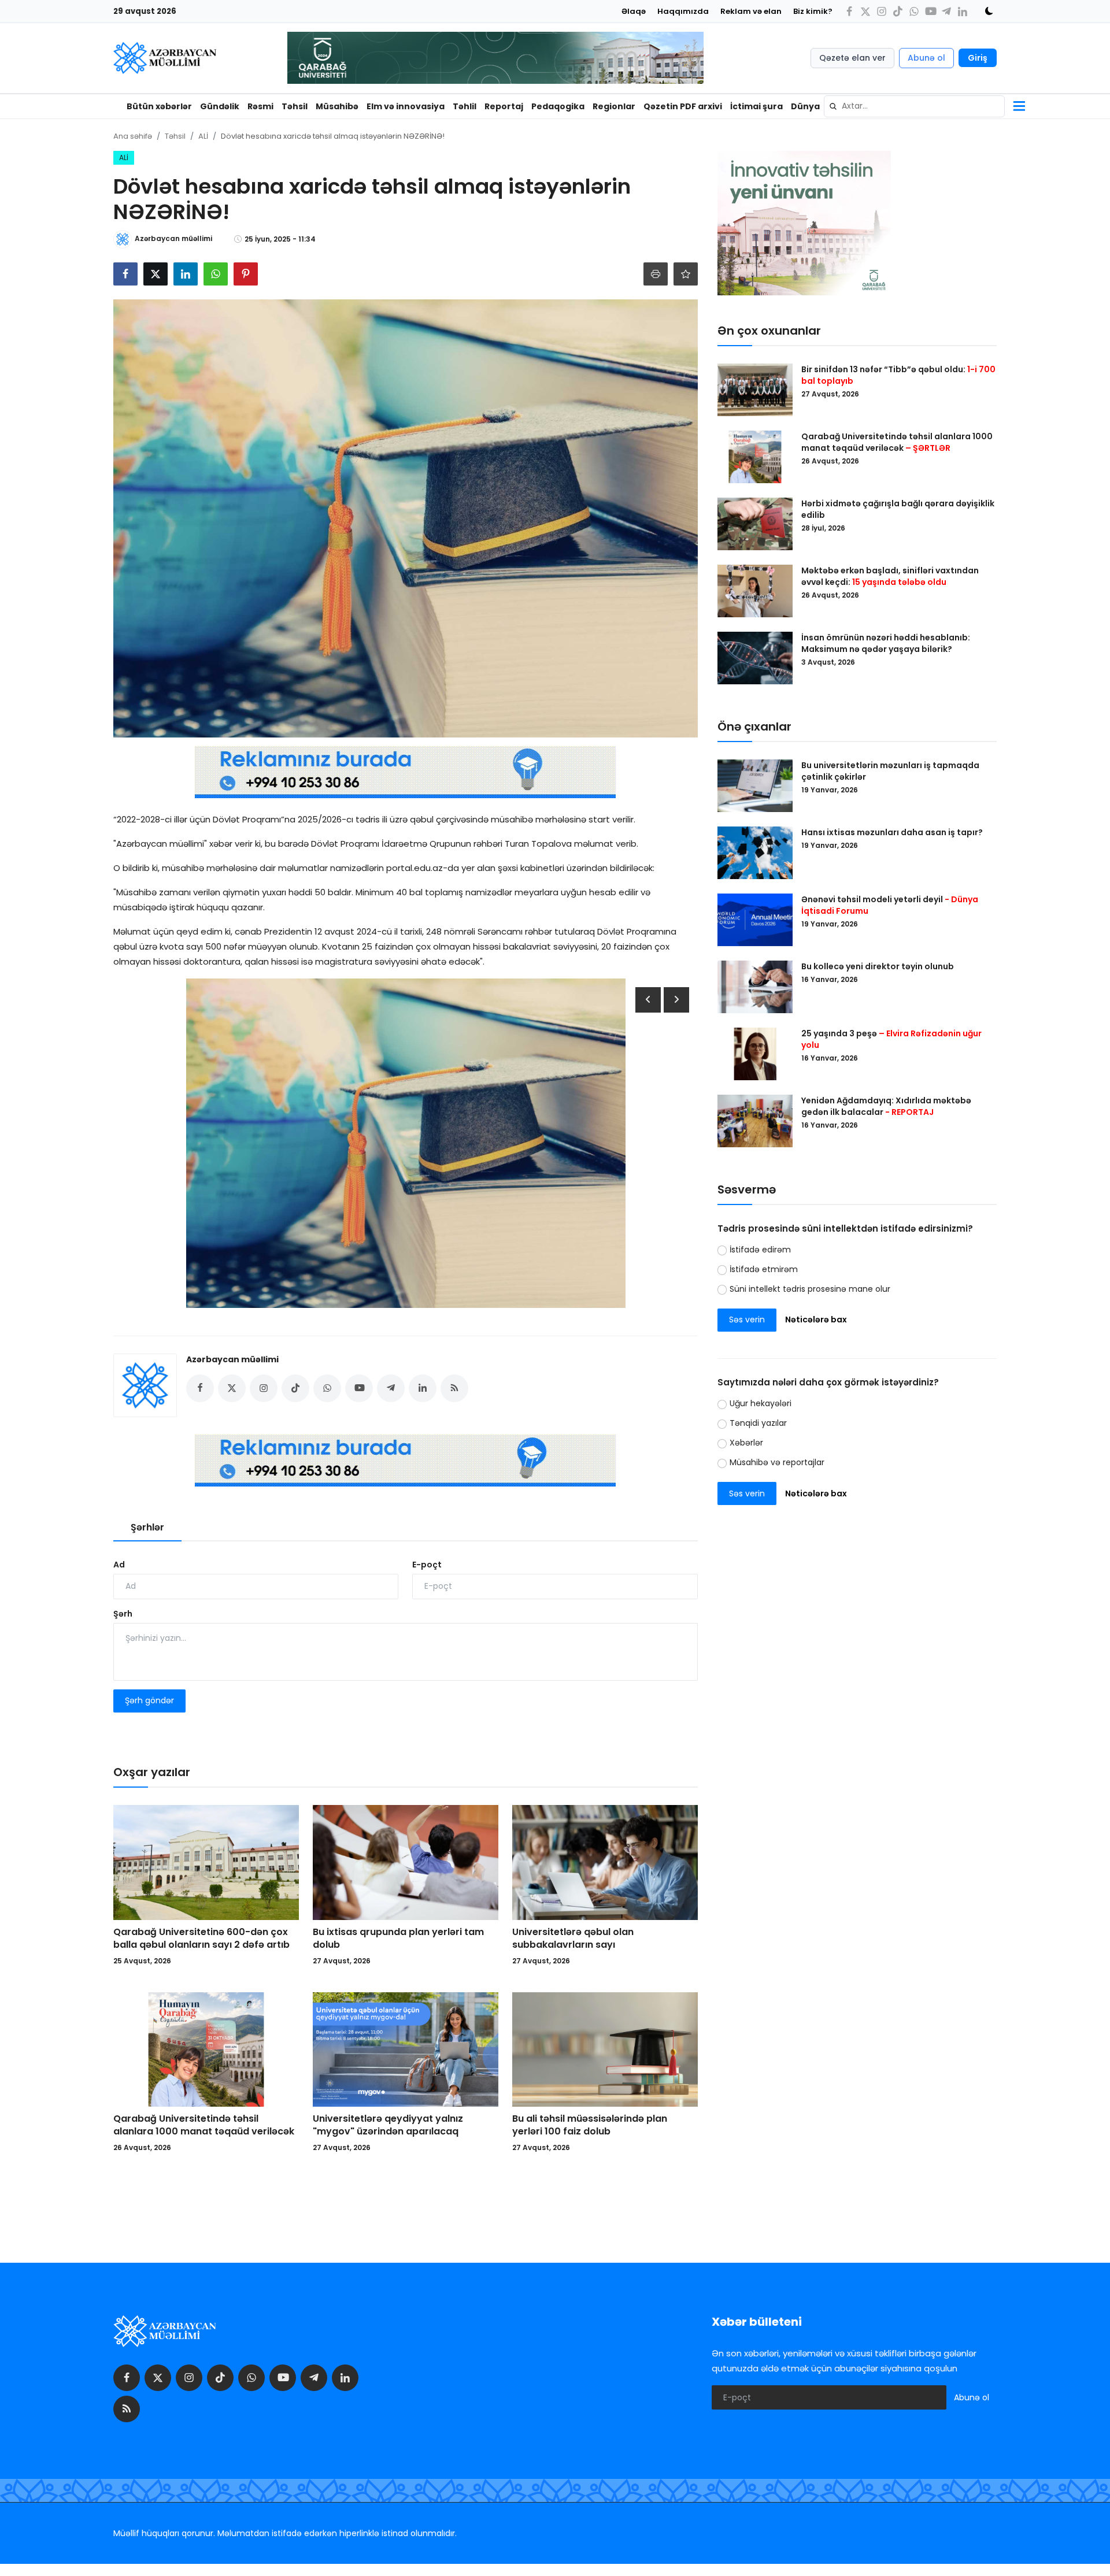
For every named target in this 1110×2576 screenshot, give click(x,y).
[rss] (127, 2409)
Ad (119, 1565)
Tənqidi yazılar (758, 1424)
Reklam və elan (751, 11)
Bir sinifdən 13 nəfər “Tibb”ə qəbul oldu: (898, 375)
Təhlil (465, 106)
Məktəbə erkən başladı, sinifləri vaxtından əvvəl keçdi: (890, 576)
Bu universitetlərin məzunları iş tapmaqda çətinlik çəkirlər (890, 771)
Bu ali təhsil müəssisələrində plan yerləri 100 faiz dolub (590, 2125)
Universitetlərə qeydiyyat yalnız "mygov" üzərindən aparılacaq (388, 2125)
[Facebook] (849, 11)
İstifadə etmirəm (764, 1269)
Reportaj (504, 106)
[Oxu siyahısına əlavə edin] (686, 274)
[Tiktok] (898, 11)
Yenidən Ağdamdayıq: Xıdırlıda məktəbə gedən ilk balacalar (886, 1106)
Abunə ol (926, 58)
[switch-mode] (985, 11)
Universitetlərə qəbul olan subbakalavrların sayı (573, 1939)
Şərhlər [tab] (147, 1527)
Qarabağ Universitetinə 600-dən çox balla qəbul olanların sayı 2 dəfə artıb (201, 1939)
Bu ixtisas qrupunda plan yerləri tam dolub (398, 1939)
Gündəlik (220, 106)
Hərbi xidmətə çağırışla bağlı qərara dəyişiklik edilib (898, 509)
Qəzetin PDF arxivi (683, 106)
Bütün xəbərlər (159, 106)
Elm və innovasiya (406, 106)
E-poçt (427, 1565)
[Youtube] (930, 11)
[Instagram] (882, 11)
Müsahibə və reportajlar (777, 1463)
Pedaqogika (558, 106)
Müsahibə (337, 106)
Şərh (123, 1614)
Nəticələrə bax (816, 1320)
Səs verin (747, 1320)
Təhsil (295, 106)
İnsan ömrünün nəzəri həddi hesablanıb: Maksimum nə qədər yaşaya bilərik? (886, 643)
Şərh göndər (149, 1700)
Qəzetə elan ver (852, 58)
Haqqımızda (683, 11)
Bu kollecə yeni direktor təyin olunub (878, 966)
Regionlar (614, 106)
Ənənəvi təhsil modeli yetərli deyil (890, 905)
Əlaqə (634, 11)
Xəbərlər (746, 1443)
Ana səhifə (133, 136)
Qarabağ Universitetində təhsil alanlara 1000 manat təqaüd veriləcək (204, 2125)
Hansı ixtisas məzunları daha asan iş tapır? (892, 832)
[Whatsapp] (914, 11)
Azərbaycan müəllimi (232, 1359)
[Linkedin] (963, 11)
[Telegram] (946, 11)
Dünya (805, 106)
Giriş (978, 58)
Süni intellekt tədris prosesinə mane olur (810, 1289)
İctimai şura (756, 106)
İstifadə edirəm (760, 1250)
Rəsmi (260, 106)
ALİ (203, 136)
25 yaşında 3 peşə (891, 1039)
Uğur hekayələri (761, 1404)
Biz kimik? (813, 11)
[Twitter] (865, 11)
